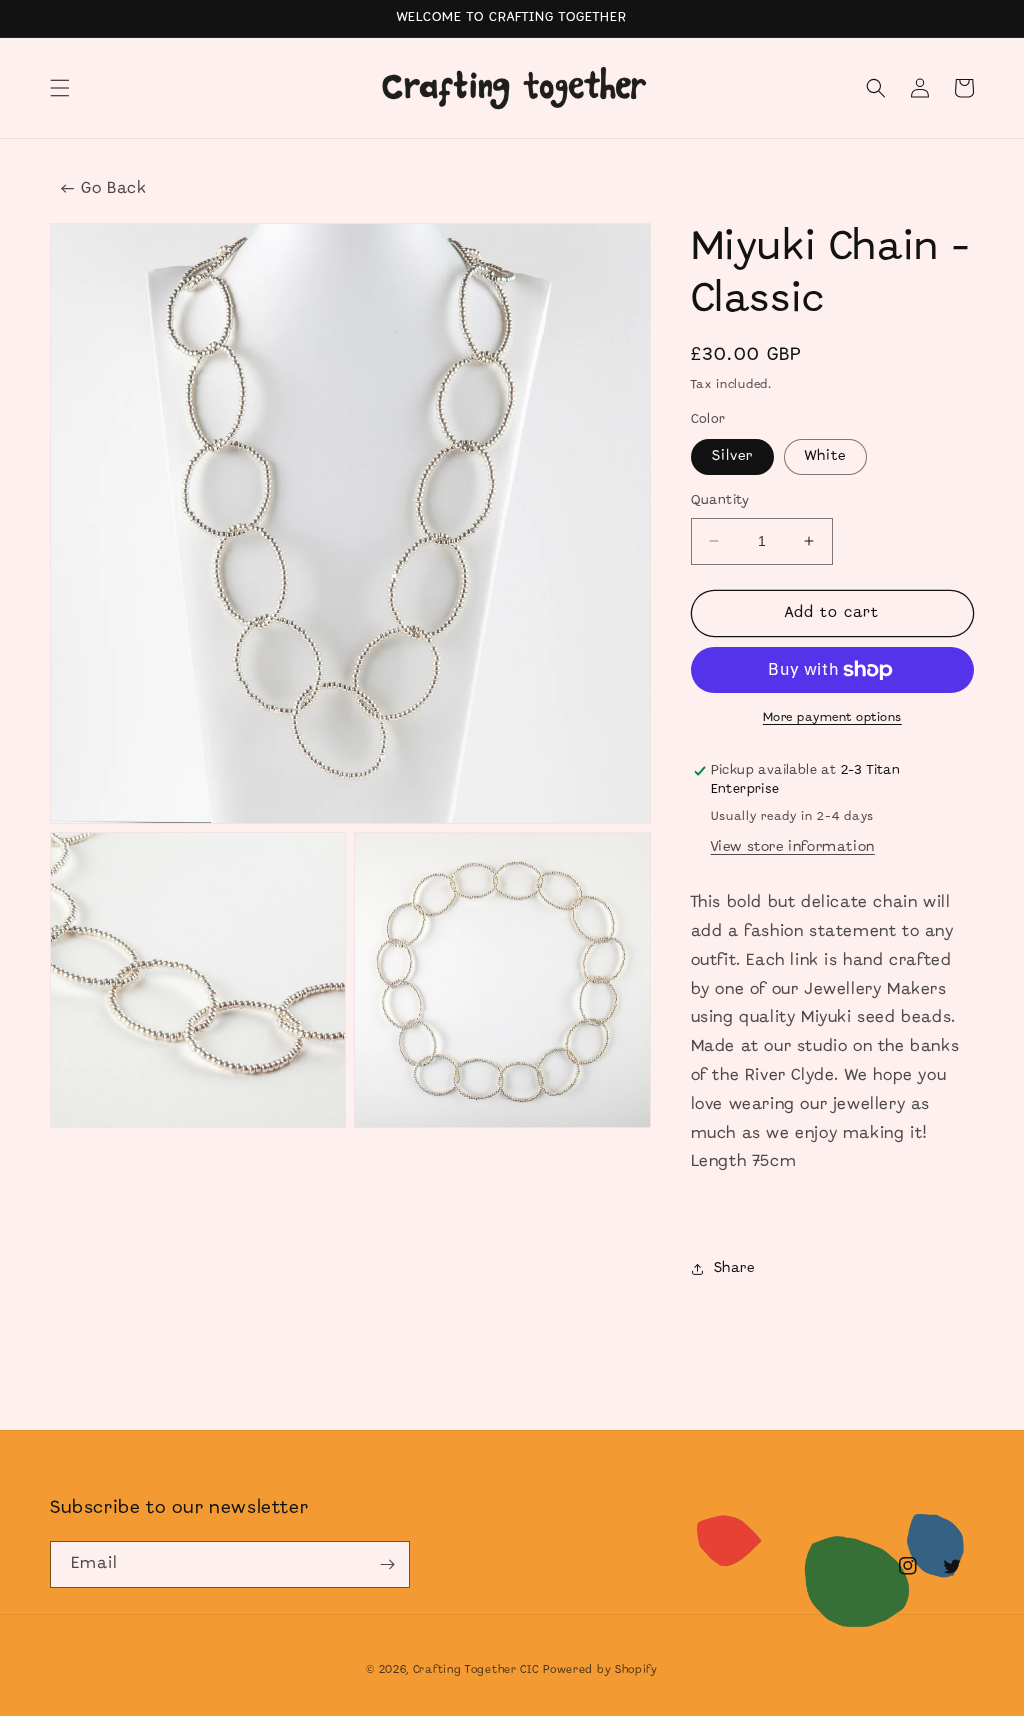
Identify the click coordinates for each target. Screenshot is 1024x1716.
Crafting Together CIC (476, 1670)
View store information (793, 847)
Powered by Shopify (600, 1670)
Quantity (720, 501)
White (825, 456)
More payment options (832, 717)
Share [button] (734, 1268)
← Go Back (103, 188)
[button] (60, 88)
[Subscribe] (387, 1564)
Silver (732, 456)
